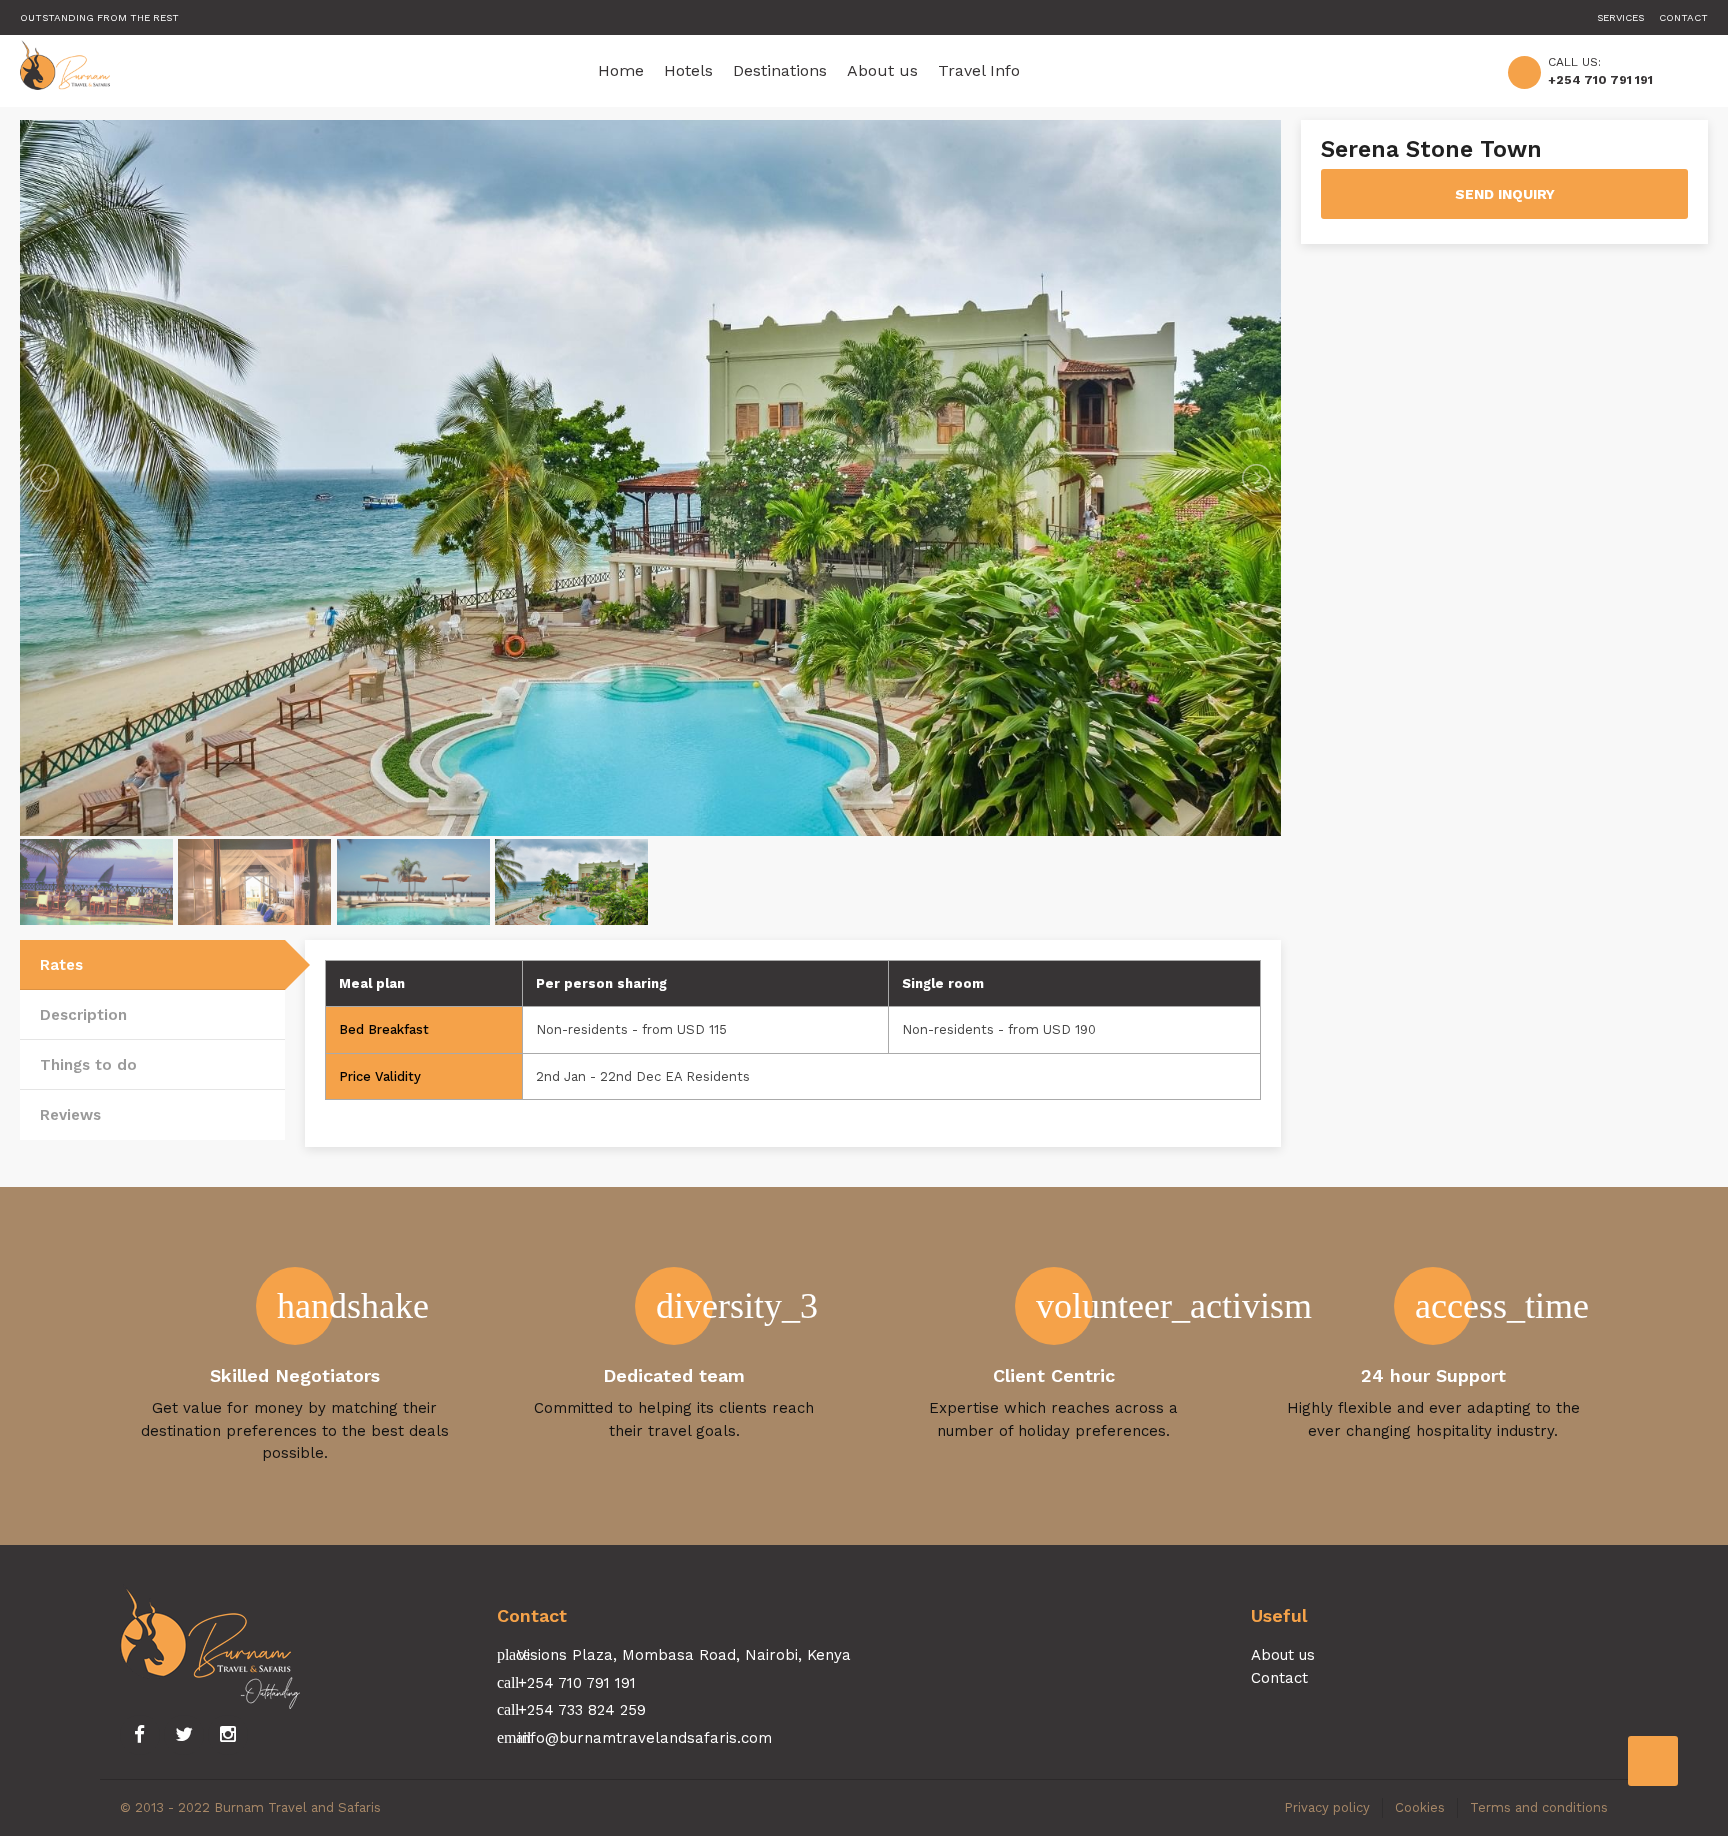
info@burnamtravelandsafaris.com (645, 1738)
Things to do (88, 1065)
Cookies (1420, 1807)
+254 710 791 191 (1600, 80)
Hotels (688, 70)
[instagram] (228, 1735)
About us (882, 70)
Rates (61, 965)
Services (1620, 17)
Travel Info (979, 70)
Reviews (70, 1115)
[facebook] (140, 1735)
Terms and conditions (1539, 1807)
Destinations (780, 70)
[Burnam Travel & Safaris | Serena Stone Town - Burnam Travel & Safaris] (65, 70)
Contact (1683, 17)
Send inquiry (1505, 194)
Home (621, 70)
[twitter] (184, 1735)
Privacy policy (1327, 1807)
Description (83, 1015)
